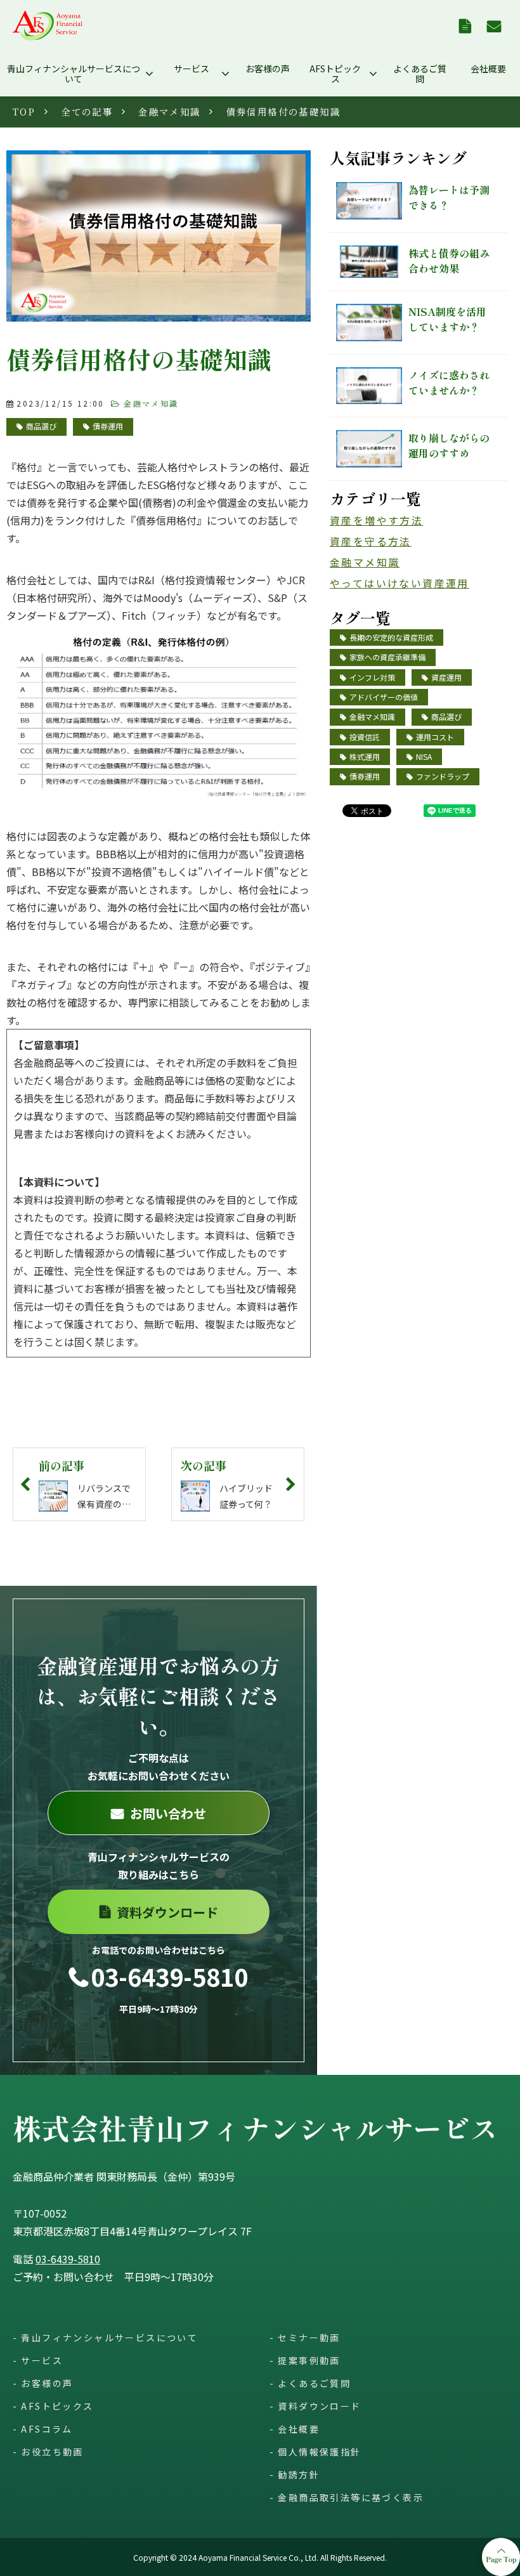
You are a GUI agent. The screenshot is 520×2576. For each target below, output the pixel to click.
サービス (192, 69)
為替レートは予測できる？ (449, 197)
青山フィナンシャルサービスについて (74, 74)
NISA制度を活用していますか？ (447, 319)
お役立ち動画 (52, 2452)
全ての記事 (87, 111)
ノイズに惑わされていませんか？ (449, 382)
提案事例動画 (309, 2360)
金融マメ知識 (169, 111)
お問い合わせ (496, 25)
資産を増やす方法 (376, 520)
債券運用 (108, 426)
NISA (424, 756)
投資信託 (365, 737)
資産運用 (446, 677)
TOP (24, 111)
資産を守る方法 (371, 541)
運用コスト (435, 737)
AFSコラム (47, 2429)
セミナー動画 (309, 2337)
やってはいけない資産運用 (400, 583)
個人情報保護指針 (319, 2452)
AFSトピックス (335, 74)
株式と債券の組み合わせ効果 (449, 261)
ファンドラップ (443, 776)
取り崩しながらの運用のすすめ (449, 445)
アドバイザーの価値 (384, 697)
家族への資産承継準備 (387, 657)
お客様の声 (268, 69)
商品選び (41, 426)
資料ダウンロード (467, 25)
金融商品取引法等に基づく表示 (351, 2497)
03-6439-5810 (169, 1977)
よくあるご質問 (420, 74)
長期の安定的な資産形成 (391, 637)
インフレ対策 (372, 677)
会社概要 (488, 69)
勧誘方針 (299, 2475)
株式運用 (365, 756)
